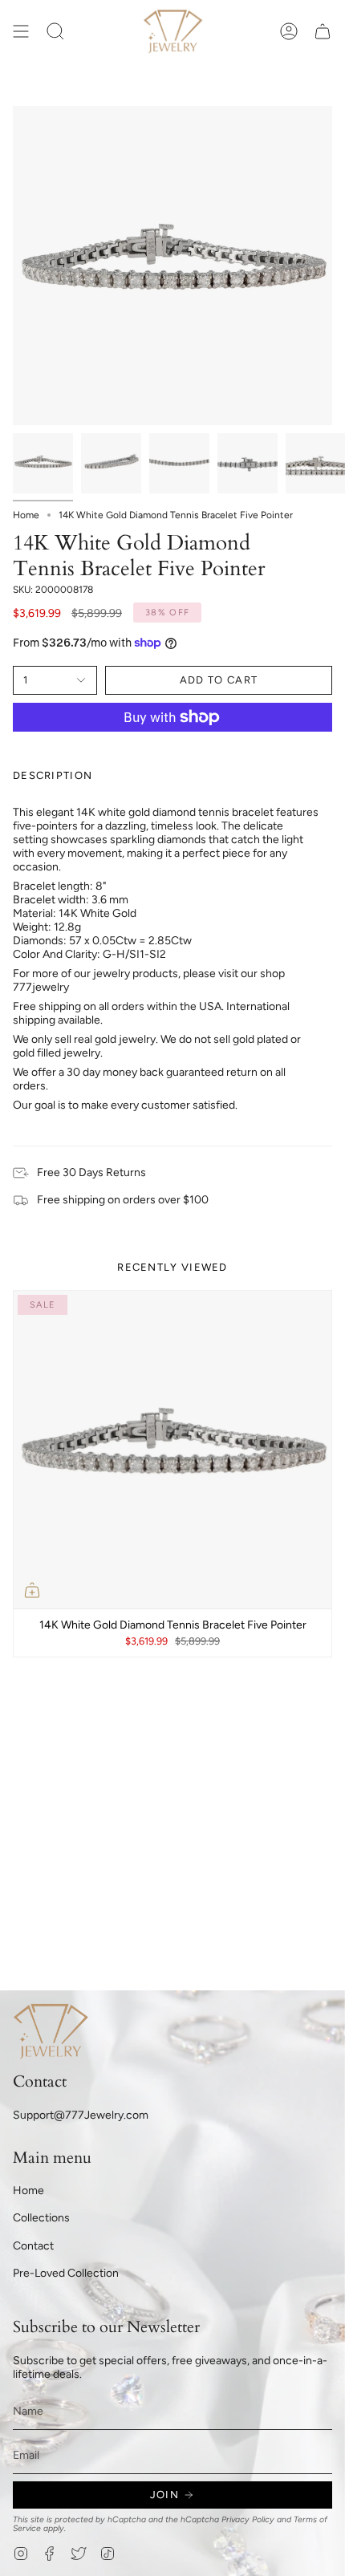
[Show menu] (21, 31)
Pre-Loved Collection (66, 2273)
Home (26, 515)
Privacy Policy (248, 2519)
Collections (41, 2218)
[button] (55, 31)
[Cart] (323, 31)
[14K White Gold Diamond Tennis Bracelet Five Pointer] (172, 1450)
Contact (33, 2246)
